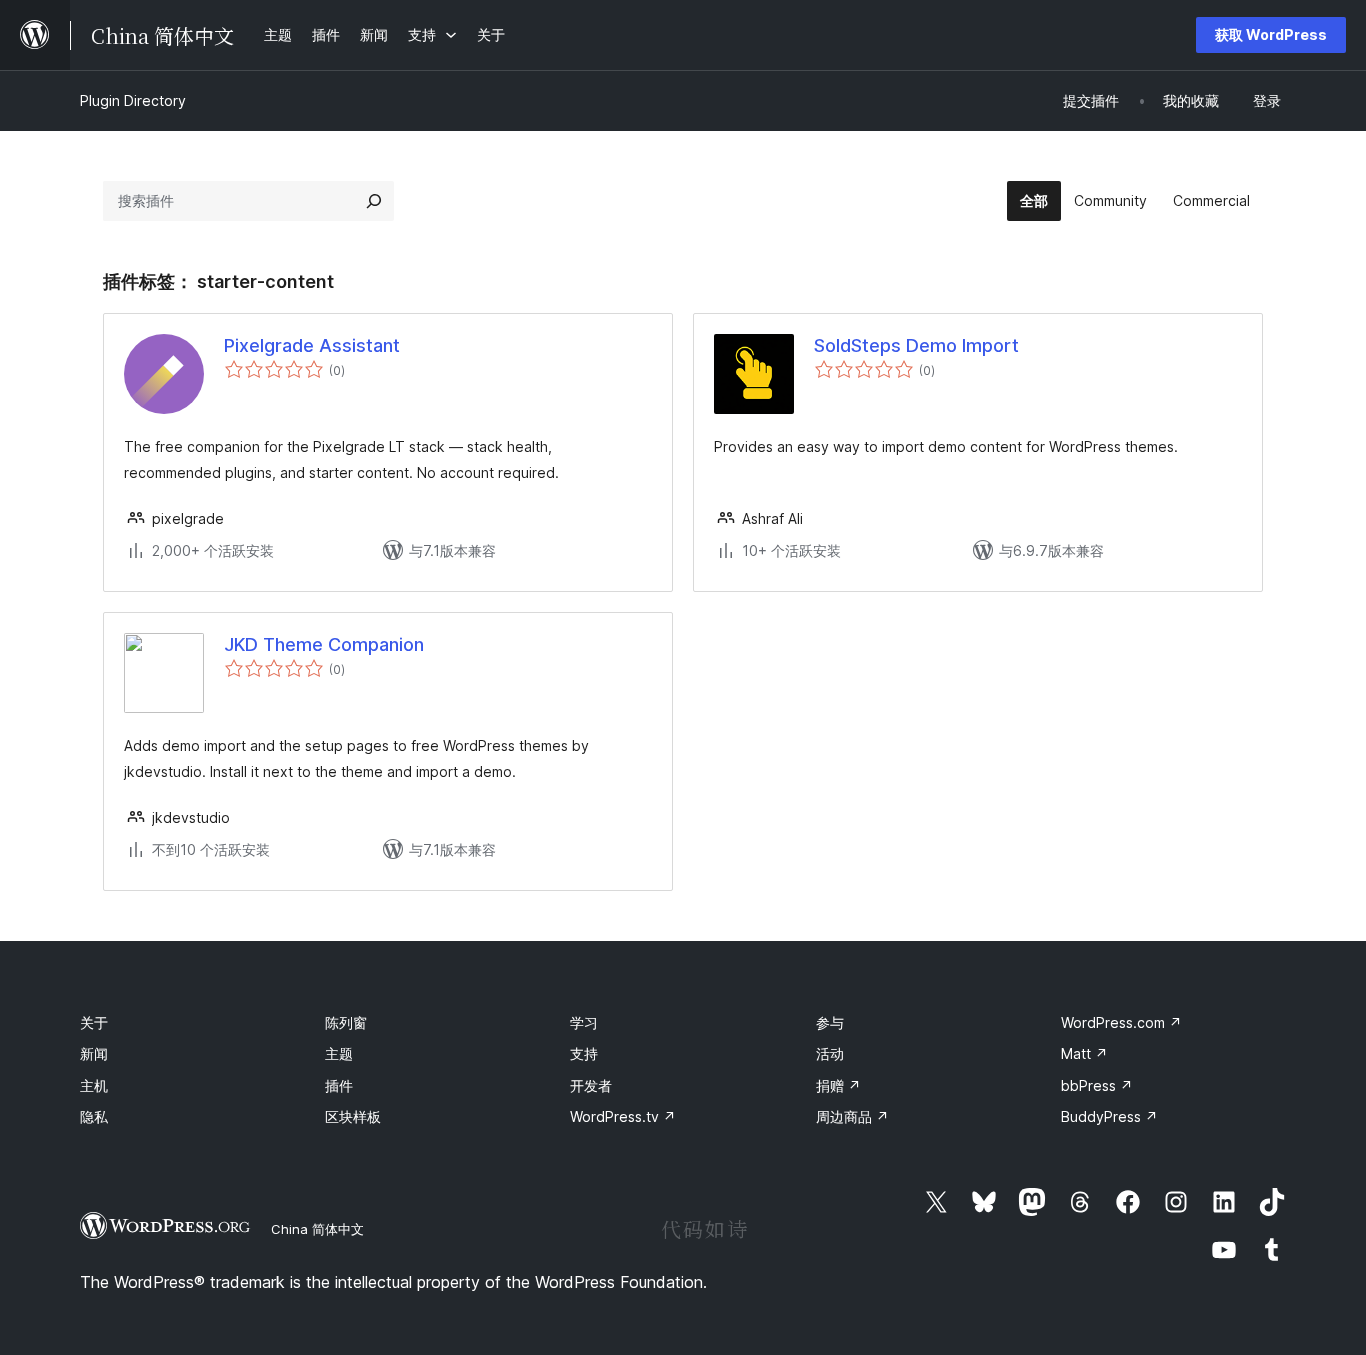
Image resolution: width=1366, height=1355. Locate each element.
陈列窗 (346, 1022)
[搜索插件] (374, 201)
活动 (830, 1053)
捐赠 (838, 1085)
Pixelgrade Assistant (312, 345)
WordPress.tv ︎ (623, 1116)
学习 (584, 1022)
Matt (1084, 1053)
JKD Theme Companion (324, 644)
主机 (94, 1085)
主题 (339, 1053)
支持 (584, 1053)
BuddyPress (1109, 1116)
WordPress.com (1121, 1022)
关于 (94, 1022)
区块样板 (353, 1116)
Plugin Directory (133, 100)
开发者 (591, 1085)
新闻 (94, 1053)
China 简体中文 (317, 1229)
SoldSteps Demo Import (916, 345)
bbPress (1097, 1085)
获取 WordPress (1271, 34)
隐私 (94, 1116)
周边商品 (852, 1116)
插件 (339, 1085)
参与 (830, 1022)
